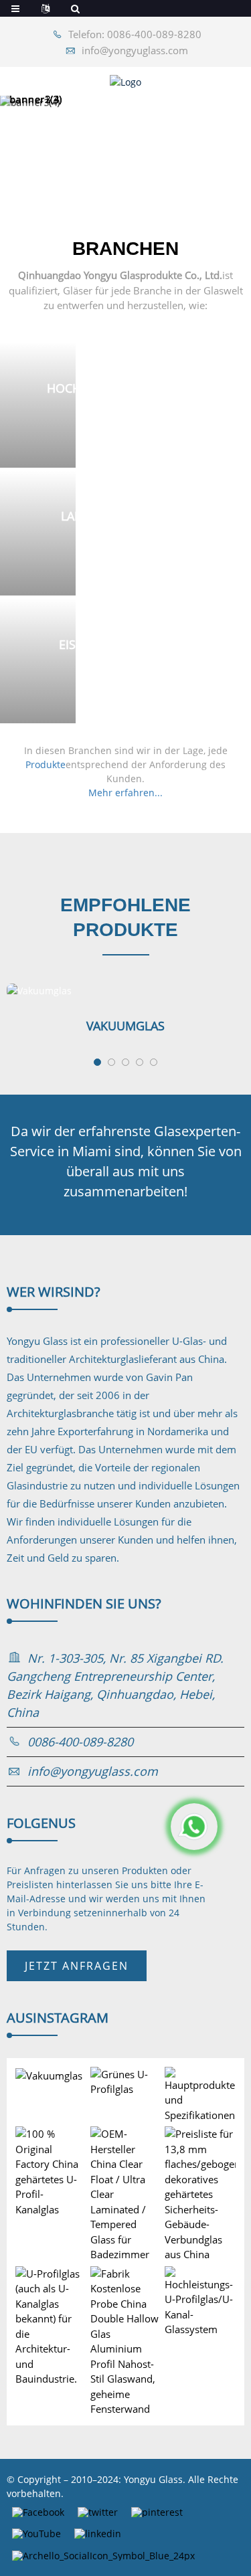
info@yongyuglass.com (135, 50)
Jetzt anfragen (77, 1966)
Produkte (46, 764)
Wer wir (54, 1292)
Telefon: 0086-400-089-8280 (135, 34)
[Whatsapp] (194, 1827)
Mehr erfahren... (125, 793)
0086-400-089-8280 (80, 1742)
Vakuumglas (125, 1026)
